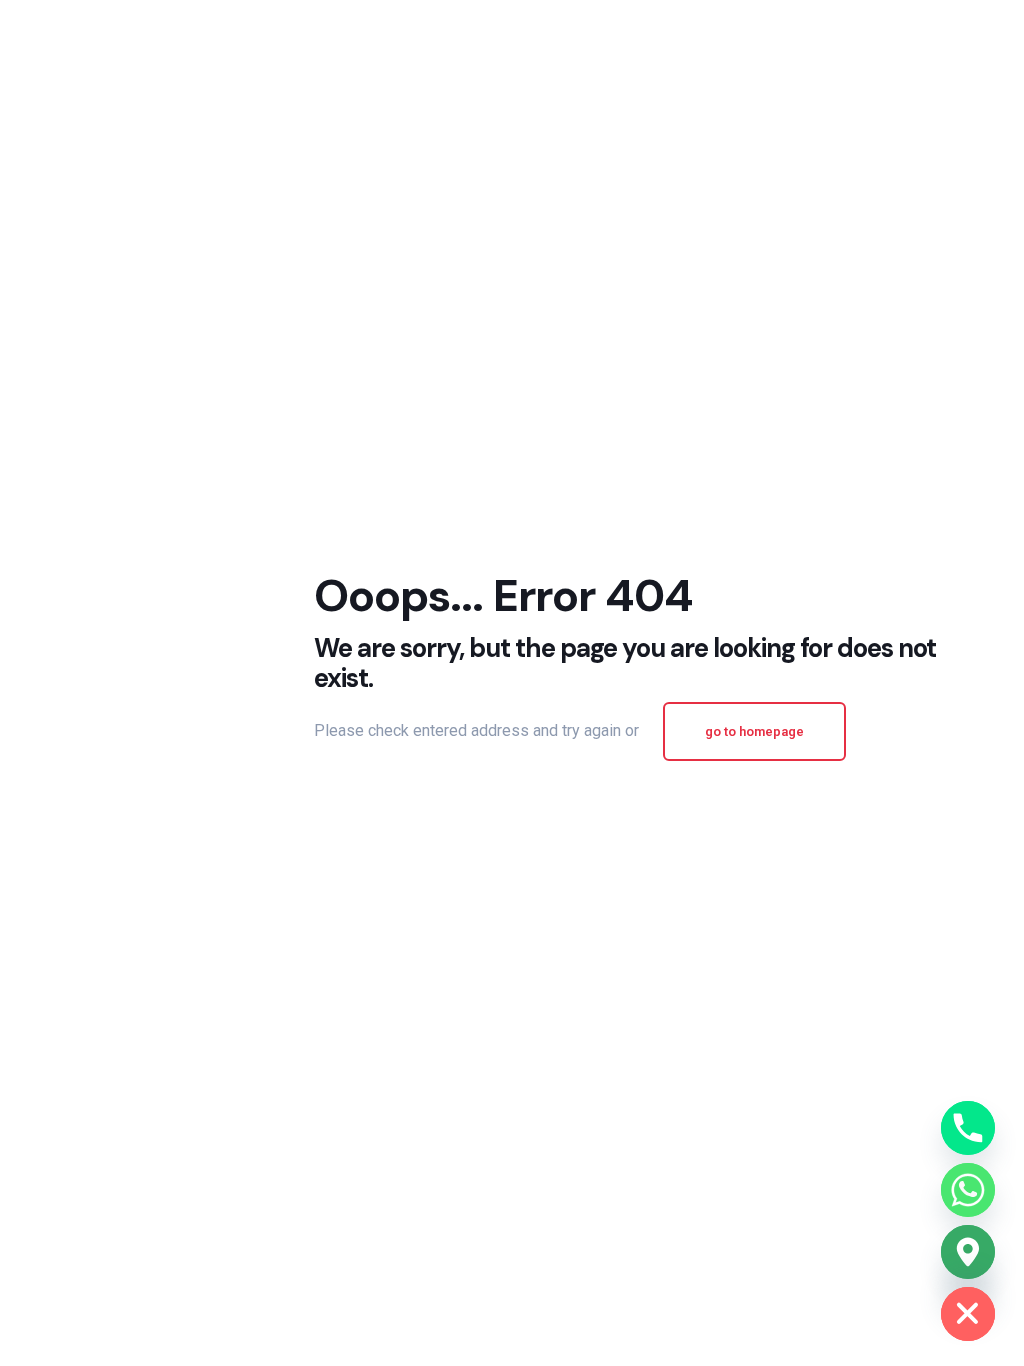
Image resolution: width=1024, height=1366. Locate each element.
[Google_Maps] (968, 1252)
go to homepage (754, 731)
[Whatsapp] (968, 1190)
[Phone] (968, 1128)
